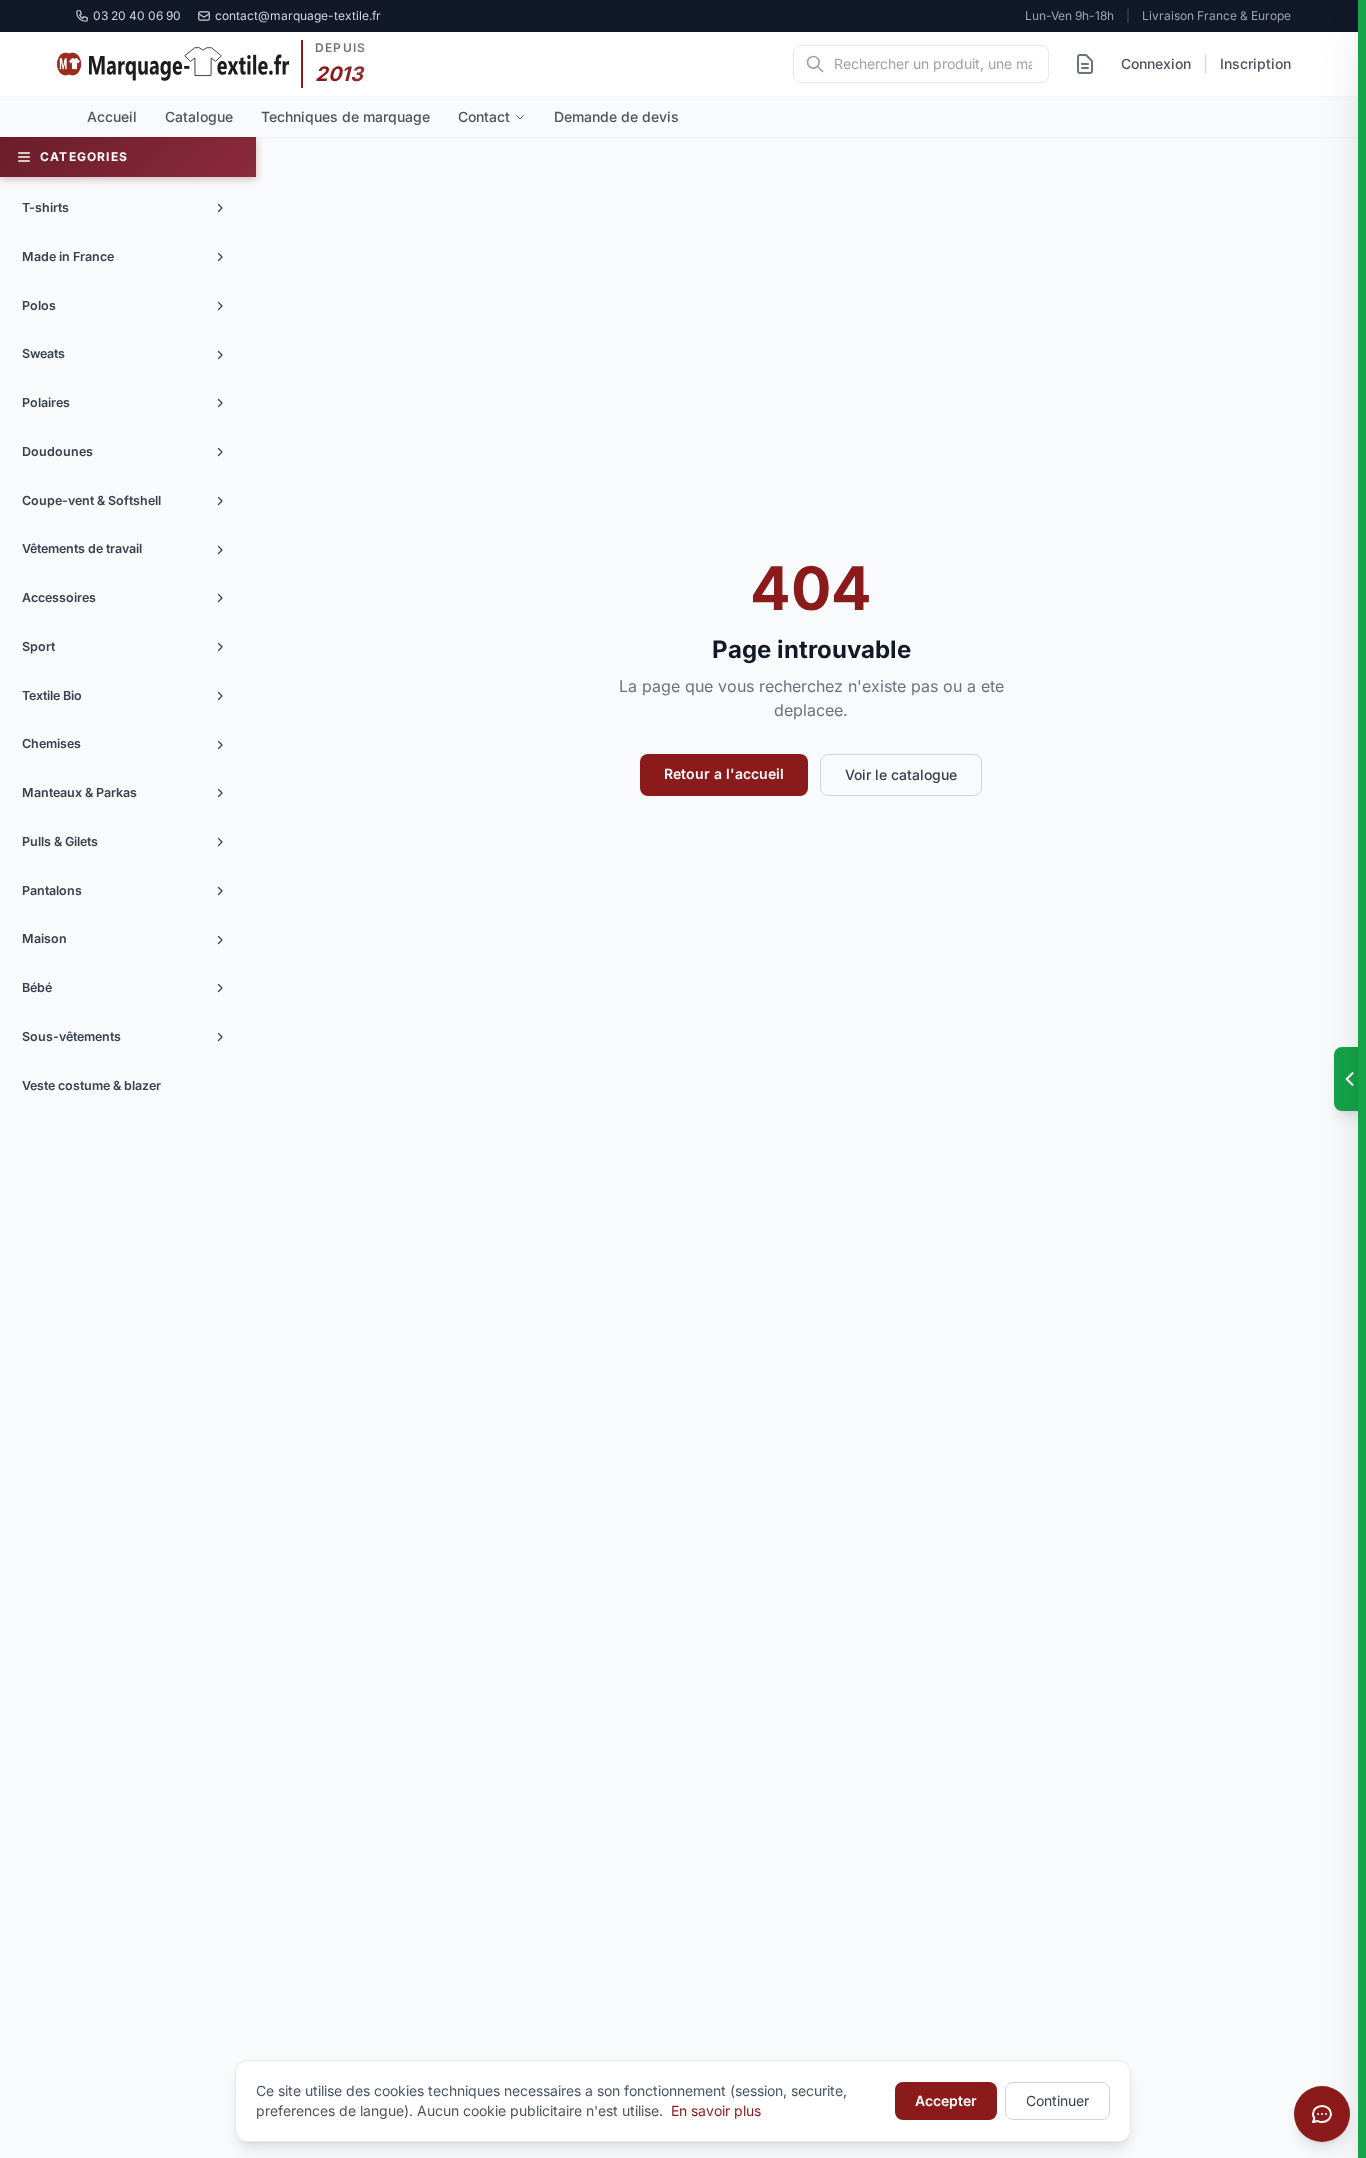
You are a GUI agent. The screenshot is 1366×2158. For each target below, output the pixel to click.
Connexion (1156, 63)
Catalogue (199, 116)
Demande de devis (616, 116)
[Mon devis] (1085, 64)
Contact (484, 116)
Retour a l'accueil (724, 773)
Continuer (1057, 2100)
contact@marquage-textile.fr (298, 15)
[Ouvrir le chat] (1322, 2114)
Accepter (946, 2100)
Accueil (112, 116)
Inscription (1255, 63)
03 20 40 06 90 (137, 15)
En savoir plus (716, 2110)
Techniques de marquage (345, 116)
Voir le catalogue (901, 774)
